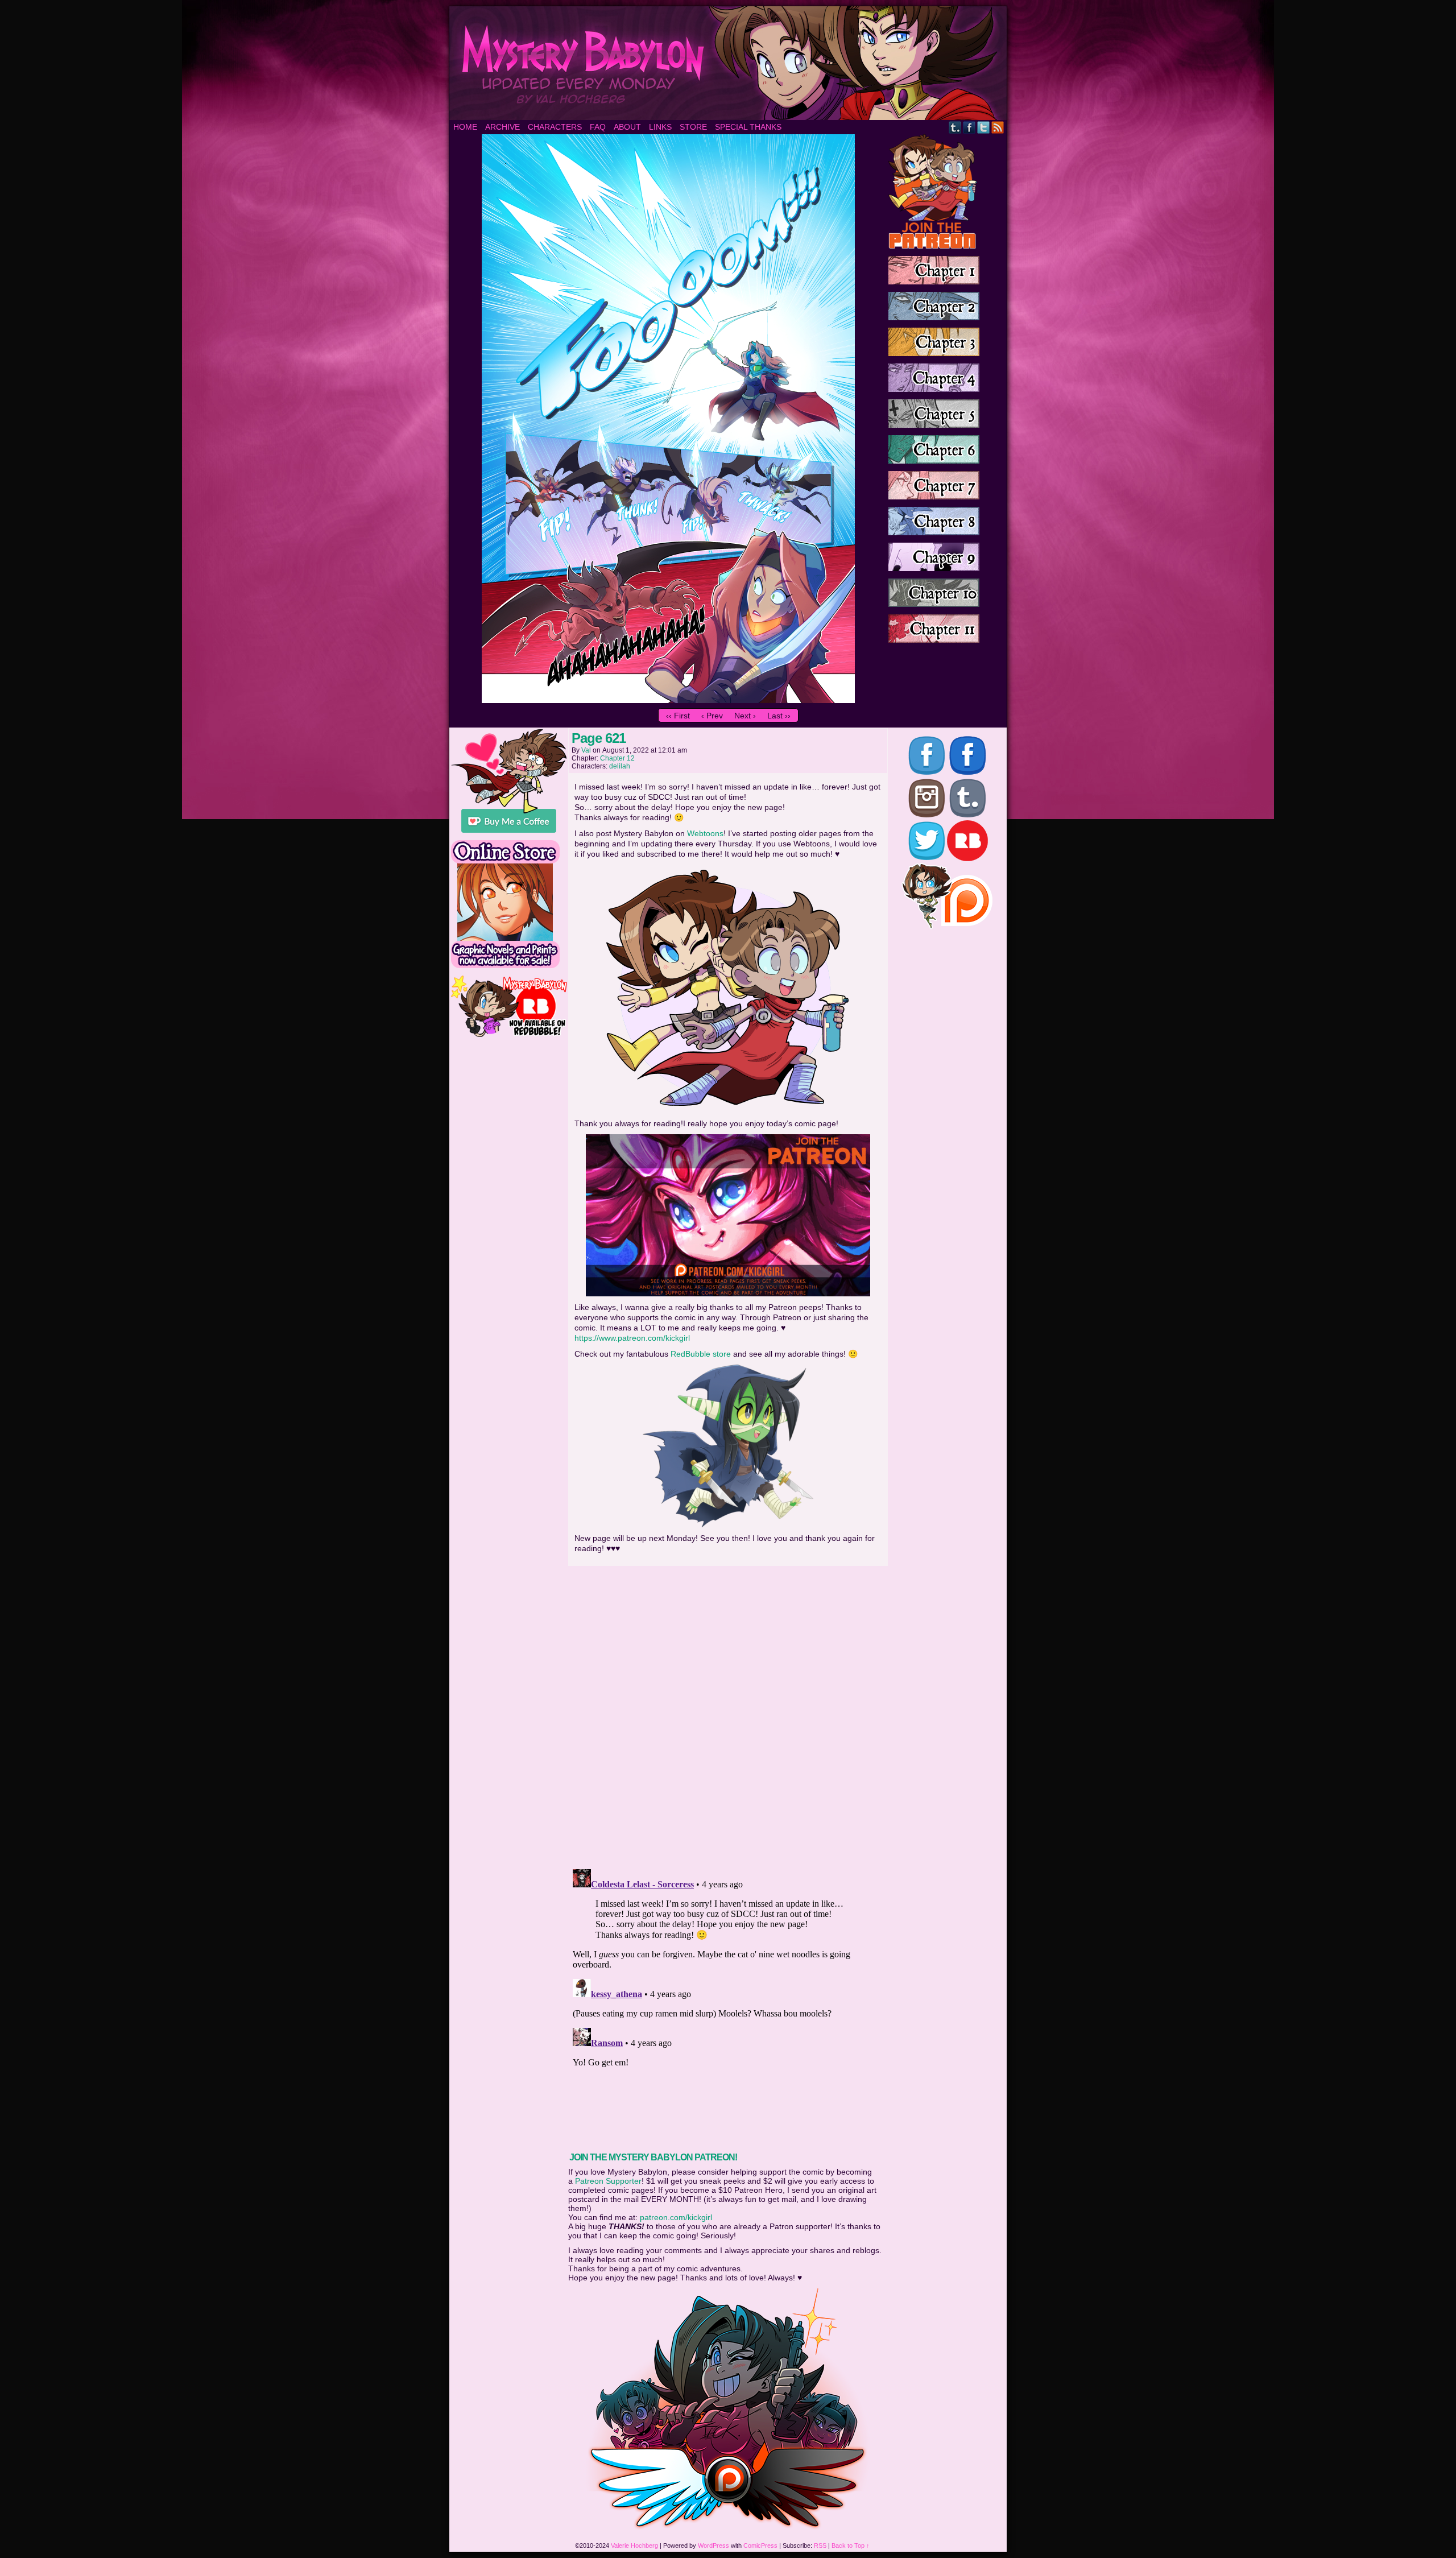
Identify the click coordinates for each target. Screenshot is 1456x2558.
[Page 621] (668, 700)
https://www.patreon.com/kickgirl (632, 1338)
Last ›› (779, 716)
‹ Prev (712, 716)
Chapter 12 (617, 758)
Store (693, 127)
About (627, 127)
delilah (620, 766)
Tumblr (955, 127)
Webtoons (705, 833)
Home (465, 127)
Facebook (969, 127)
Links (660, 127)
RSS (998, 127)
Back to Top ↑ (851, 2545)
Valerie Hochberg (634, 2545)
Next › (745, 716)
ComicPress (760, 2545)
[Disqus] (728, 1714)
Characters (555, 127)
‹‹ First (678, 716)
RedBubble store (701, 1354)
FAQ (598, 127)
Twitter (984, 127)
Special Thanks (748, 127)
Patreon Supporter (608, 2181)
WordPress (713, 2545)
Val (586, 750)
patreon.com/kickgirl (676, 2217)
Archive (502, 127)
